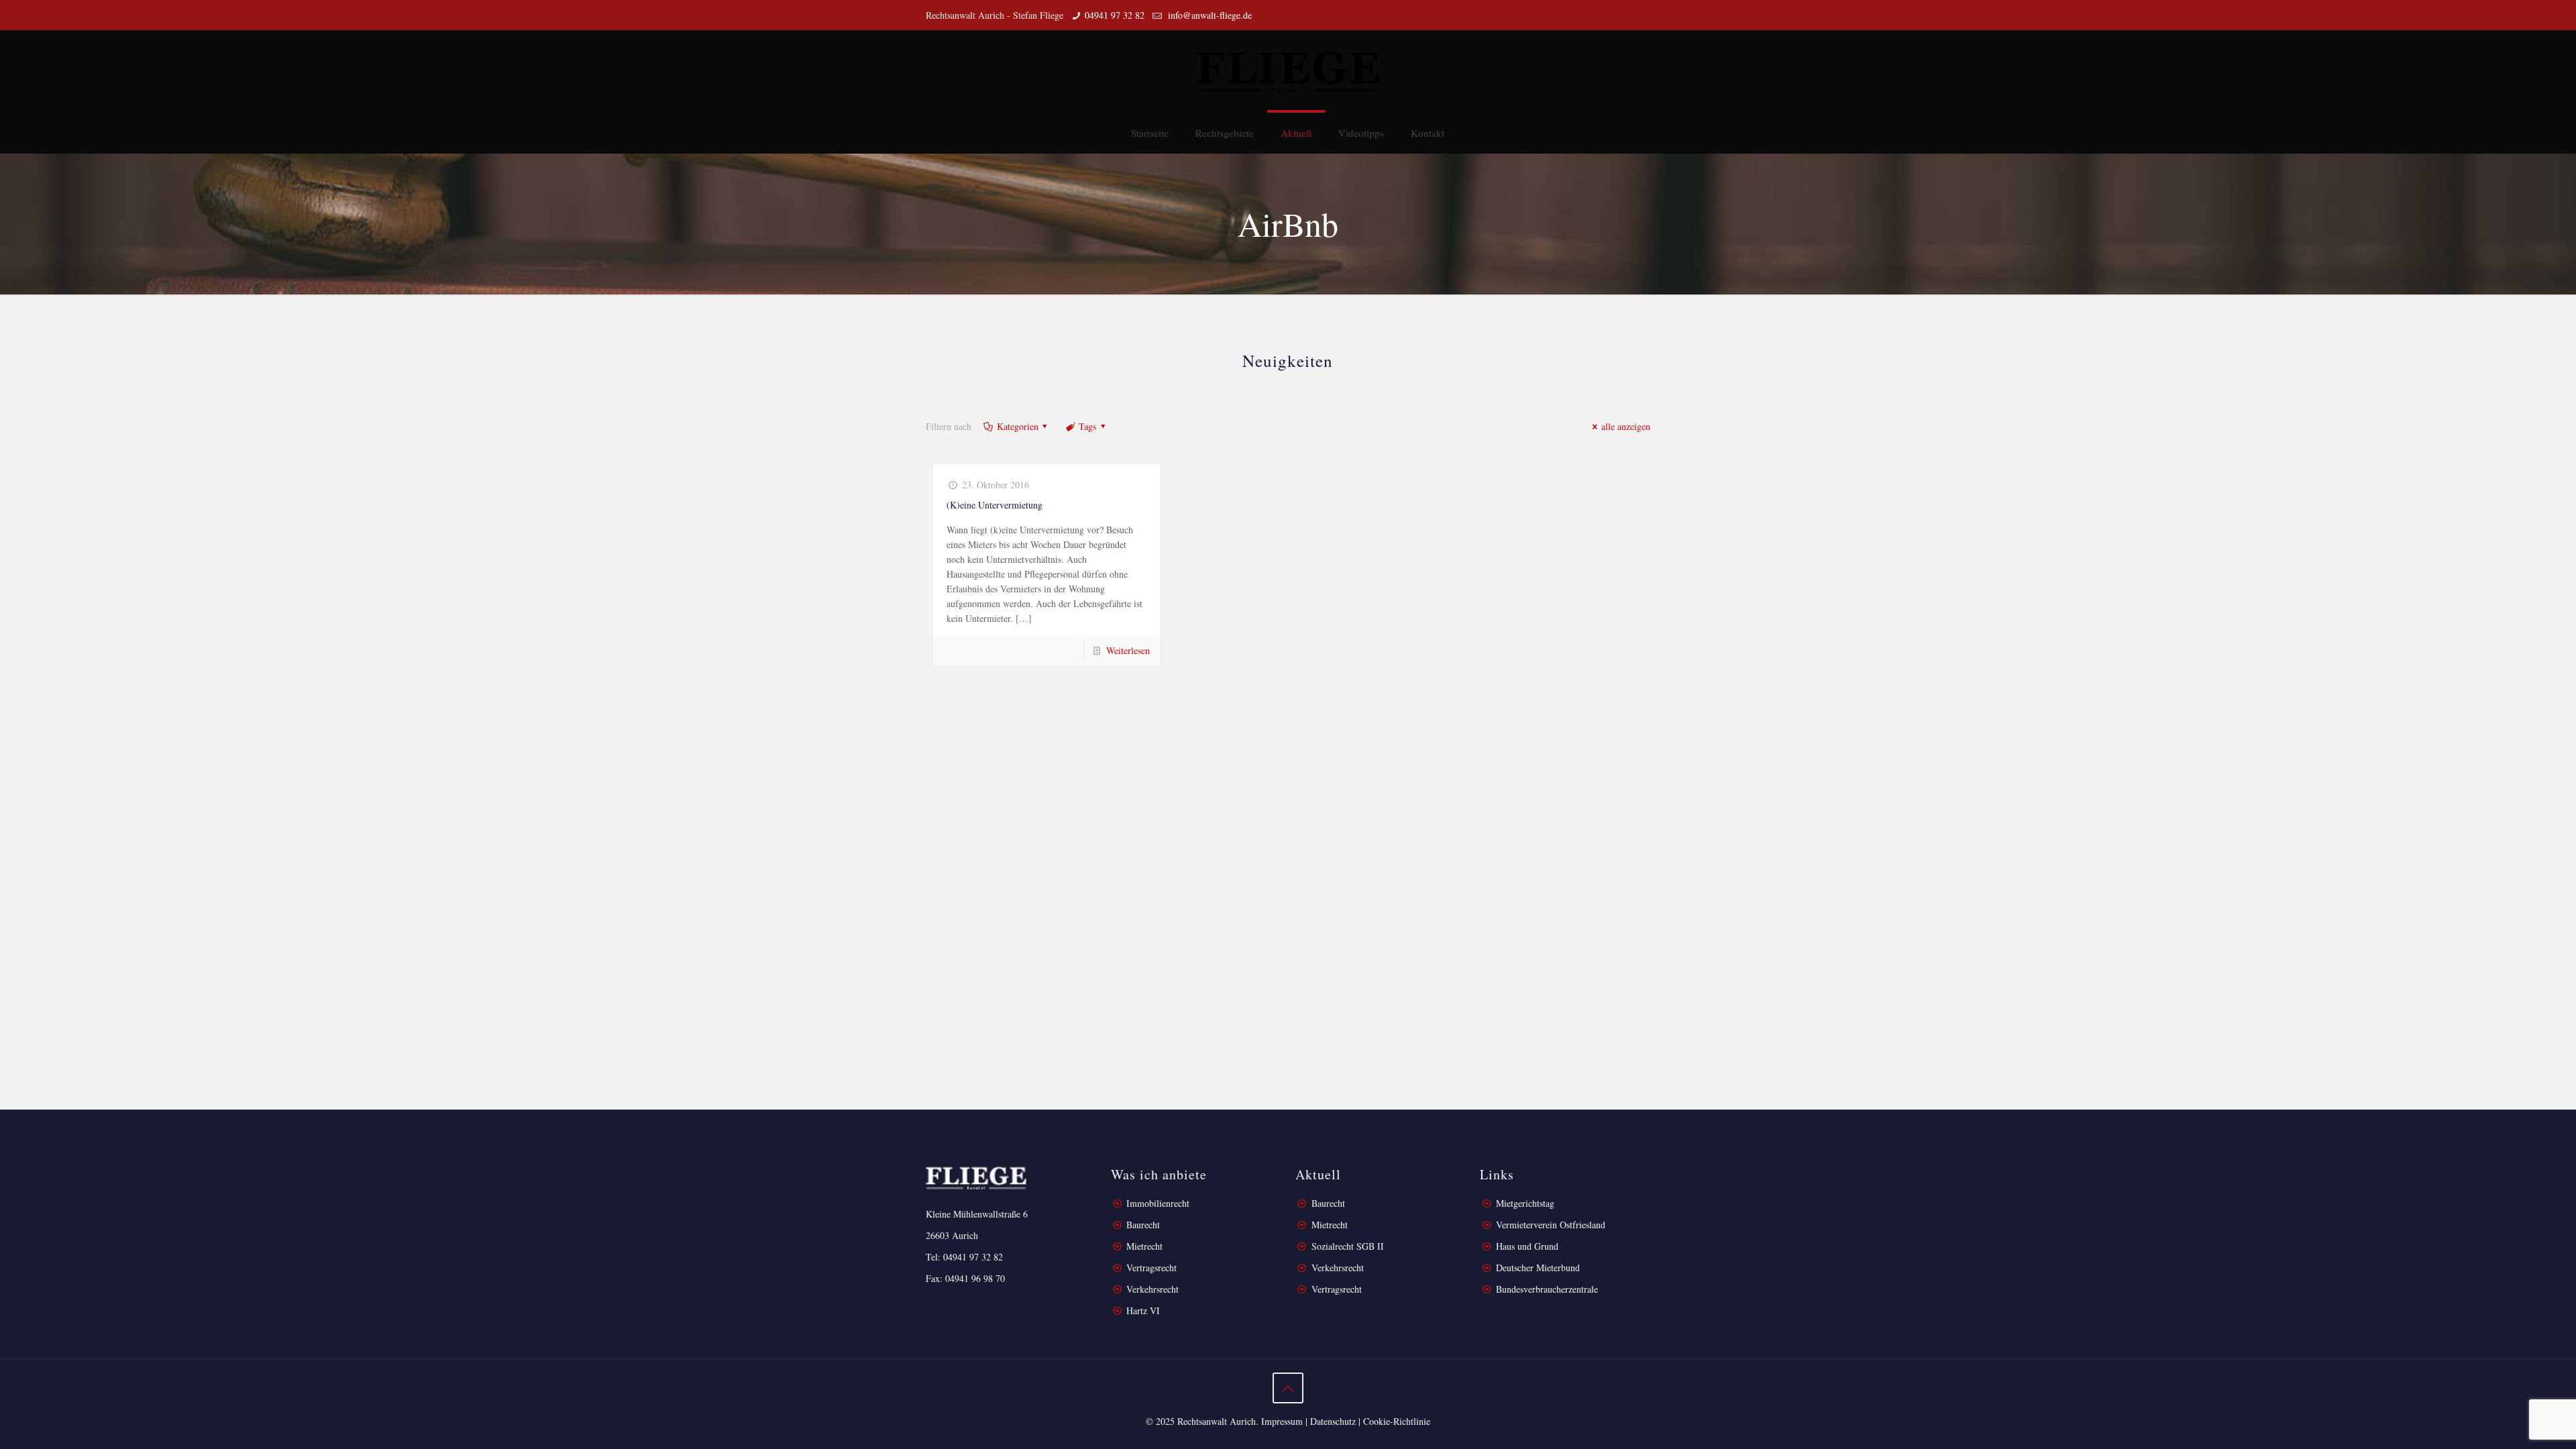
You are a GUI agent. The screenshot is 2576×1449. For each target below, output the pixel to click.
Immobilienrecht (1157, 1203)
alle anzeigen (1626, 426)
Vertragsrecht (1150, 1268)
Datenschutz (1333, 1421)
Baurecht (1143, 1225)
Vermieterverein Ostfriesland (1551, 1225)
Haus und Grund (1527, 1246)
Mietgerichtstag (1525, 1203)
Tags (1087, 426)
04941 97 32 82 (1115, 15)
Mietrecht (1144, 1246)
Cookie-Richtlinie (1397, 1421)
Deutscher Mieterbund (1538, 1268)
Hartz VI (1143, 1310)
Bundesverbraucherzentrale (1547, 1289)
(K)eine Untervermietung (995, 505)
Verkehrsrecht (1151, 1289)
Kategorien (1018, 426)
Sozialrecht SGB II (1348, 1246)
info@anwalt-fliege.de (1209, 15)
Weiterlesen (1128, 650)
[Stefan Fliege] (1288, 71)
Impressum (1282, 1421)
